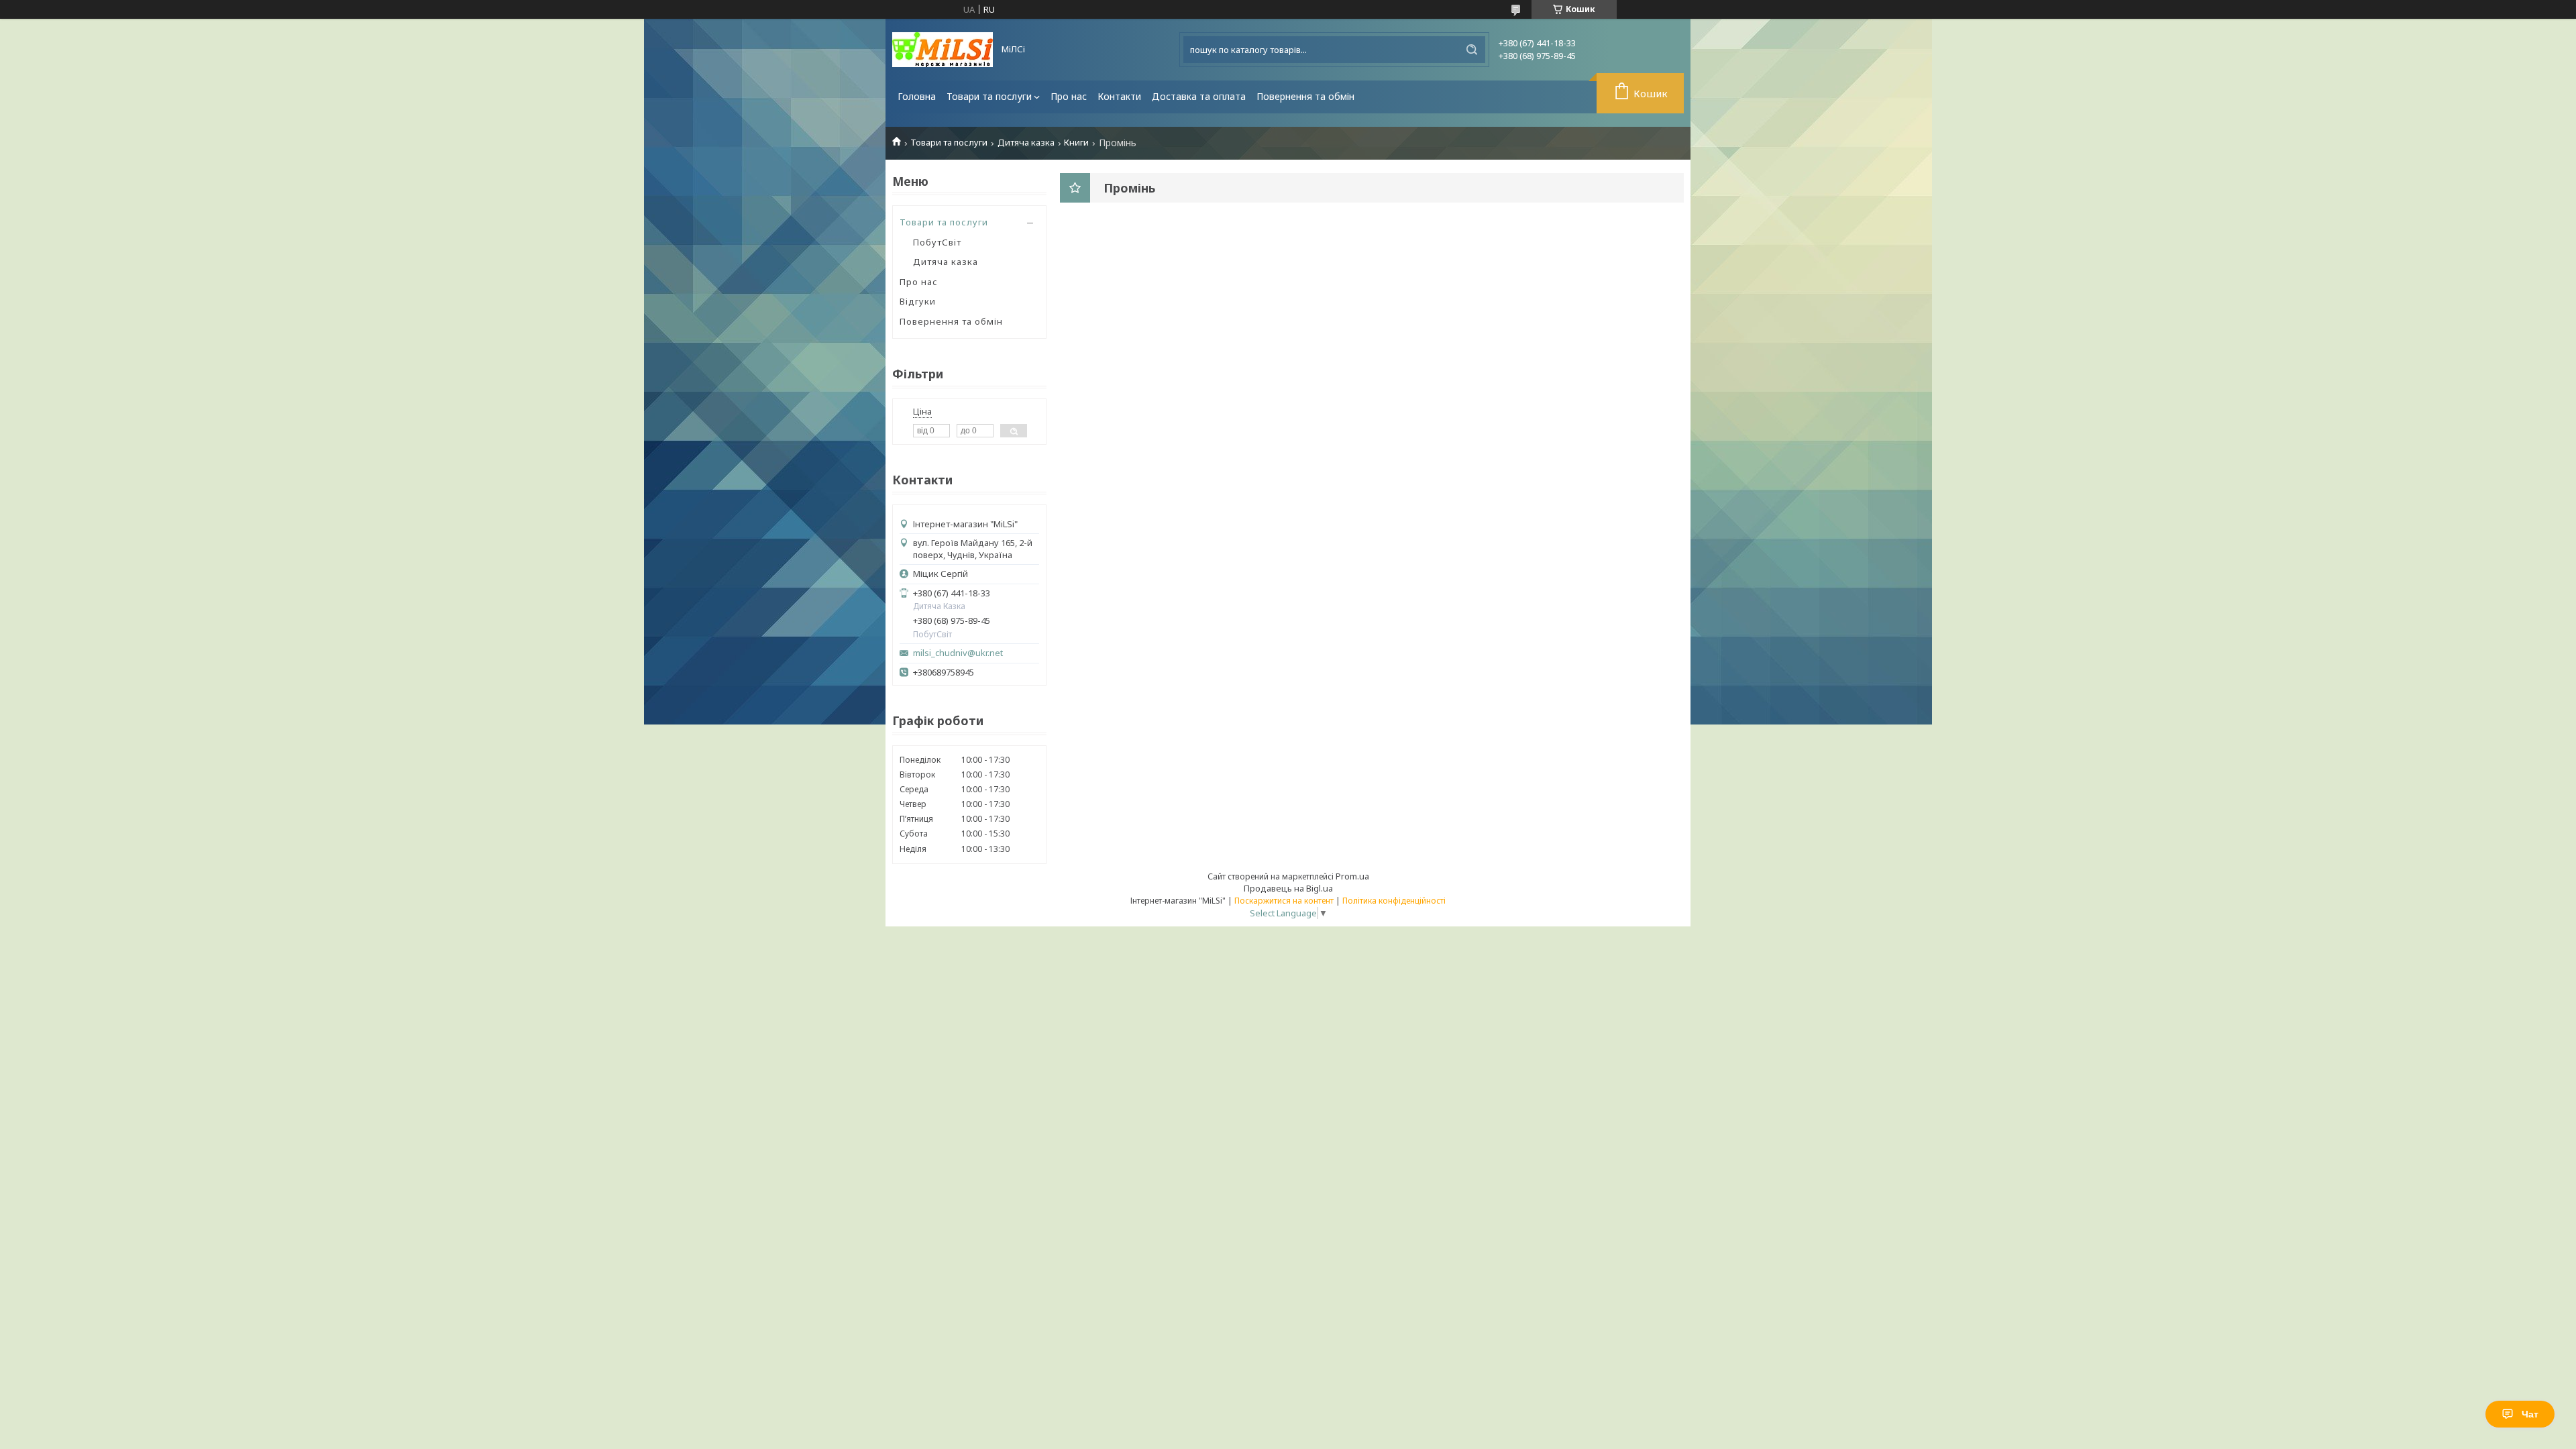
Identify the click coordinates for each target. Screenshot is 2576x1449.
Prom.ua (1352, 876)
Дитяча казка (1026, 143)
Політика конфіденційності (1394, 901)
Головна (917, 96)
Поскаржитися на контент (1284, 901)
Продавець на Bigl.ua (1288, 888)
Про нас (1069, 96)
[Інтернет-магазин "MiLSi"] (943, 50)
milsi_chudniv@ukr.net (958, 653)
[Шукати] (1472, 50)
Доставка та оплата (1199, 96)
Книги (1076, 143)
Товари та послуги (989, 96)
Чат (2530, 1414)
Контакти (1119, 96)
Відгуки (918, 301)
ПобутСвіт (937, 242)
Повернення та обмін (1305, 96)
